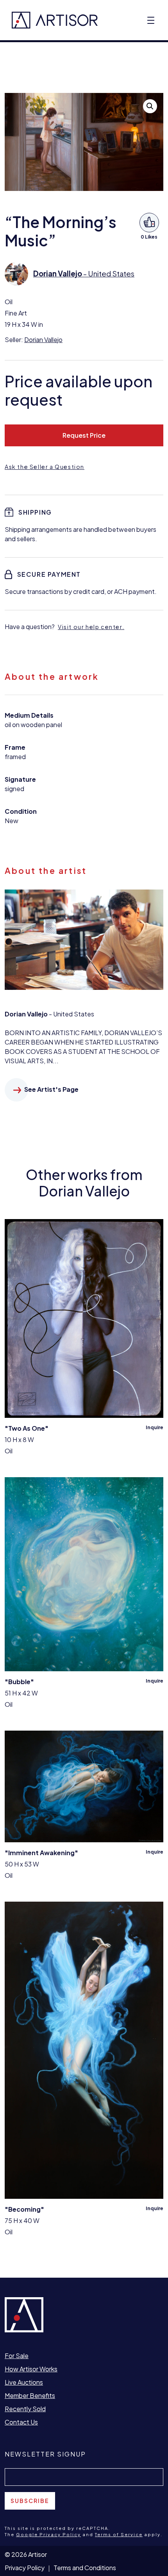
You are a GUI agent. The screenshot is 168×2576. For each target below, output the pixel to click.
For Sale (17, 2356)
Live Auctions (24, 2382)
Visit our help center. (91, 627)
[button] (150, 106)
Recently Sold (25, 2409)
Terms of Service (119, 2534)
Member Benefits (30, 2395)
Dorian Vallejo (43, 340)
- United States (84, 274)
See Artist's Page (51, 1089)
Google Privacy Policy (48, 2534)
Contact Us (21, 2422)
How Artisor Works (31, 2369)
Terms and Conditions (85, 2568)
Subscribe (30, 2501)
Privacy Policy (25, 2568)
